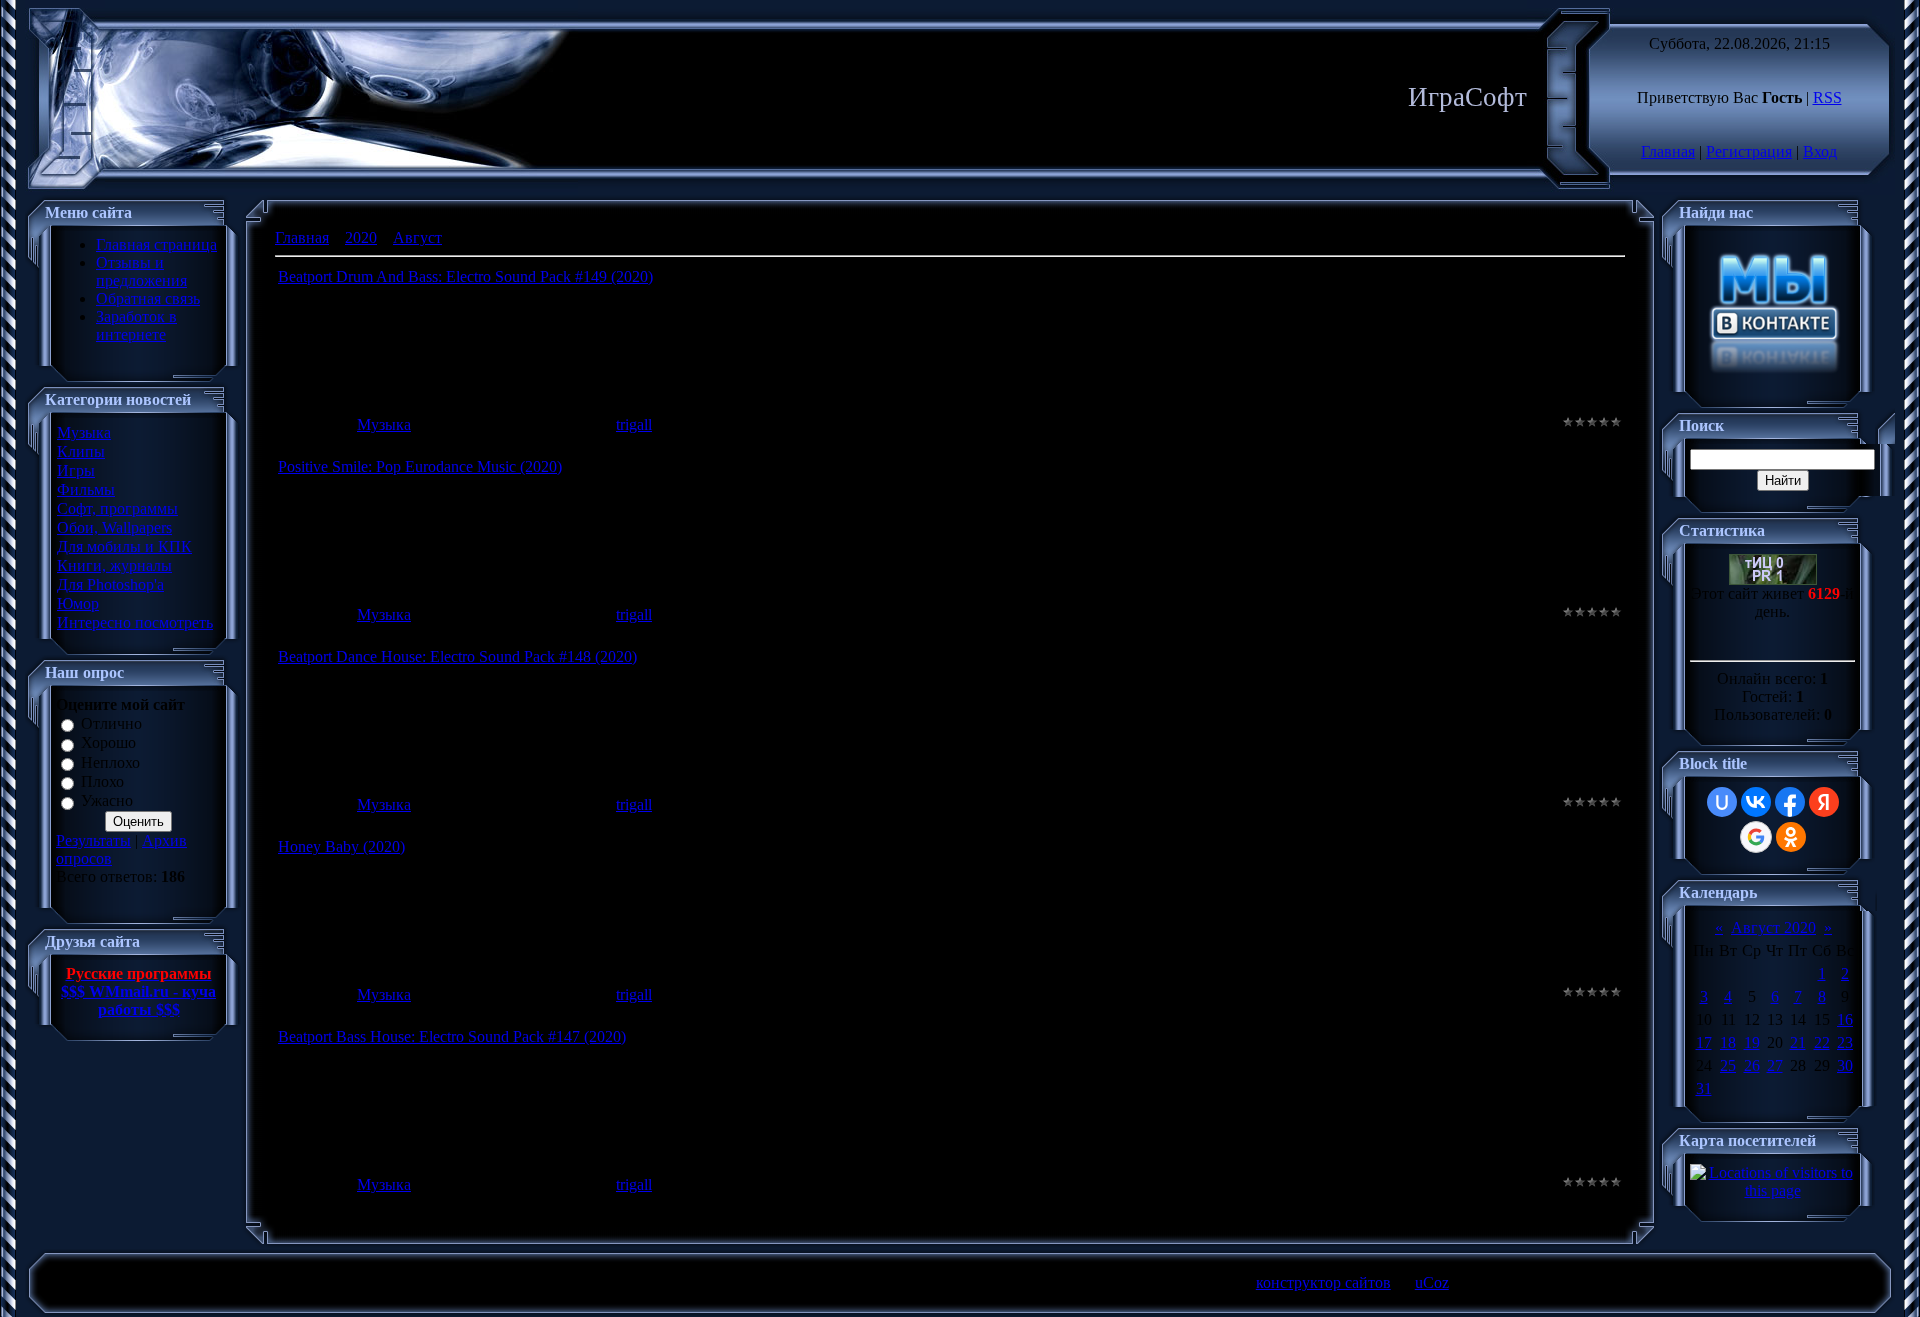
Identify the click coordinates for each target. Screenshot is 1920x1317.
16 (1845, 1019)
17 (1704, 1042)
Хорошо (108, 743)
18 (1728, 1042)
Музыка (84, 432)
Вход (1820, 151)
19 (1752, 1042)
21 (1798, 1042)
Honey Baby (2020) (341, 846)
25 (1728, 1065)
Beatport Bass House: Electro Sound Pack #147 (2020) (452, 1036)
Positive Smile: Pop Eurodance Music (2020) (420, 466)
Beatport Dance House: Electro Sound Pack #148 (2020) (457, 656)
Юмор (78, 603)
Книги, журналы (114, 565)
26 (1752, 1065)
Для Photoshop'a (110, 584)
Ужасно (107, 801)
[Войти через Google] (1756, 837)
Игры (76, 470)
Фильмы (86, 489)
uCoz (1432, 1282)
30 (1845, 1065)
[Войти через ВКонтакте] (1756, 802)
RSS (1827, 97)
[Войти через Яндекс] (1824, 802)
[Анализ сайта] (1773, 579)
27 (1775, 1065)
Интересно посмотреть (135, 622)
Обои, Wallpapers (114, 527)
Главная (1668, 151)
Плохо (102, 781)
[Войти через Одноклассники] (1791, 837)
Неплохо (110, 762)
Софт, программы (117, 508)
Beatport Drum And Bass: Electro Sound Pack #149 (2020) (465, 276)
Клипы (81, 451)
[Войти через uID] (1722, 802)
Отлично (111, 723)
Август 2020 (1773, 927)
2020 (361, 237)
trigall (634, 424)
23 (1845, 1042)
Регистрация (1749, 151)
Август (417, 237)
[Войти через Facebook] (1790, 802)
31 (1704, 1088)
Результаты (93, 840)
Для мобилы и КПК (124, 546)
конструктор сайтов (1323, 1282)
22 (1822, 1042)
